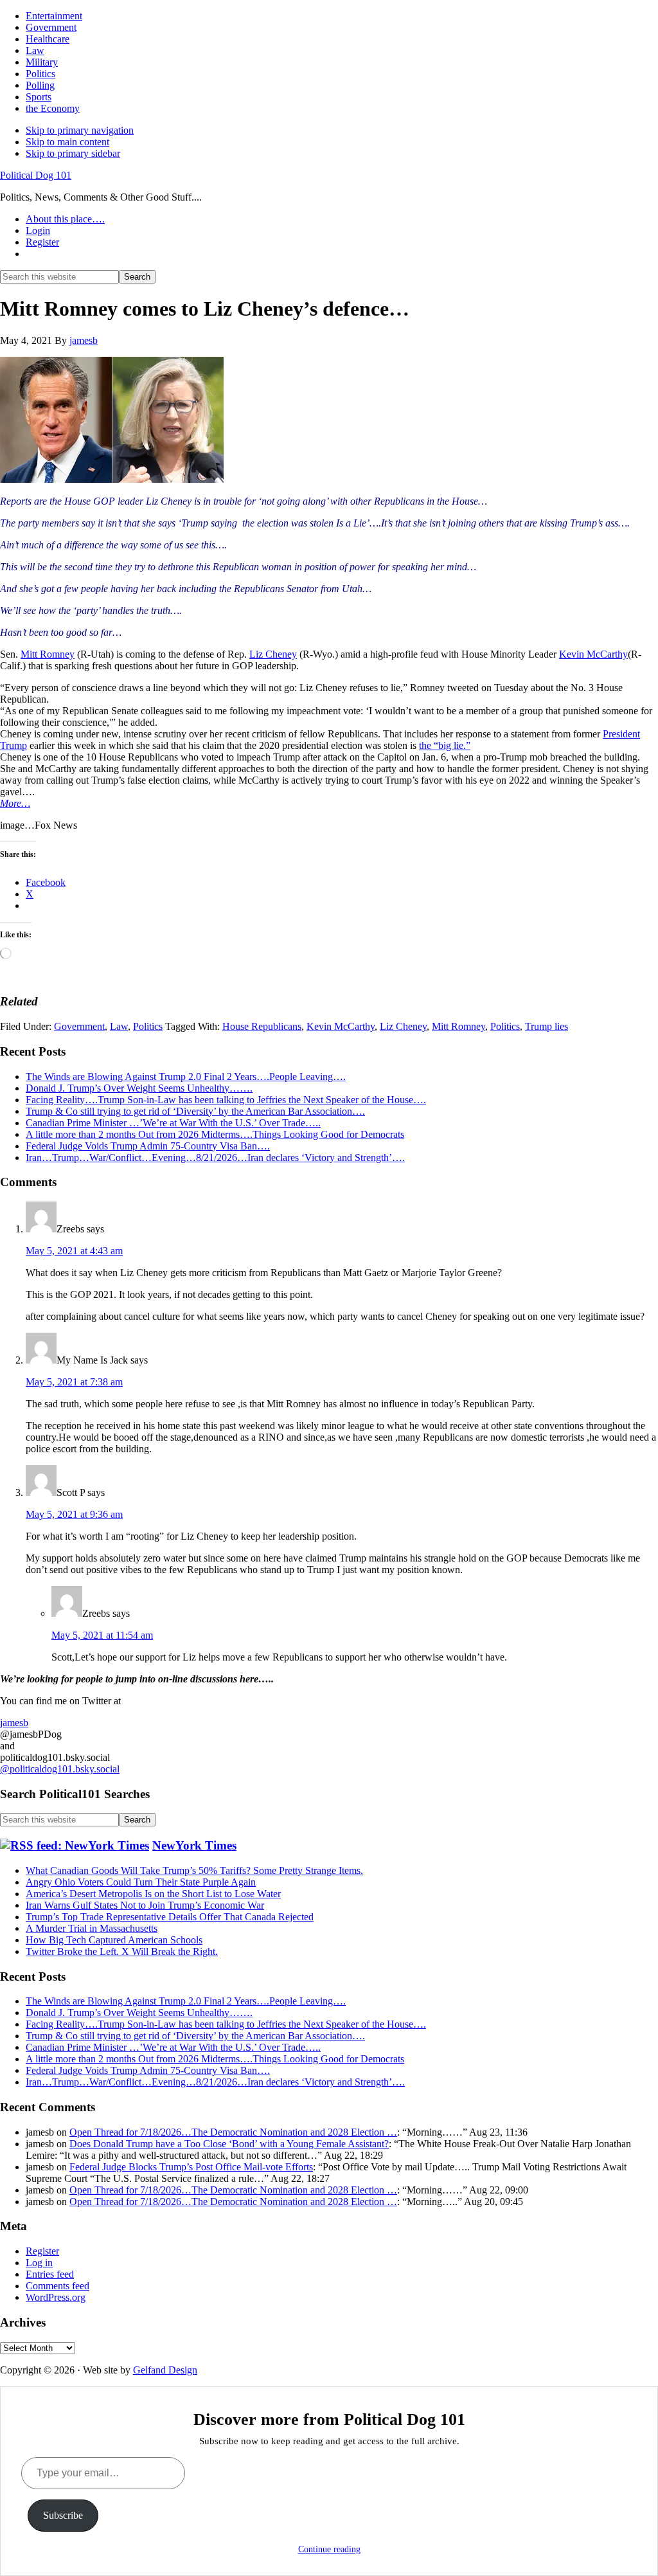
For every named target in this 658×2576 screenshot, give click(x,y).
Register (42, 2251)
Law (119, 1026)
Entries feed (50, 2274)
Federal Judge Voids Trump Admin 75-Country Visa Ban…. (148, 1146)
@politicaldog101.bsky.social (60, 1769)
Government (79, 1026)
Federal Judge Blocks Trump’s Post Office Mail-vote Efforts (191, 2167)
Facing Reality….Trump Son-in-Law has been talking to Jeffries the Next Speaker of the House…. (226, 1100)
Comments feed (58, 2286)
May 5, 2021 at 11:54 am (102, 1635)
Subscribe (63, 2515)
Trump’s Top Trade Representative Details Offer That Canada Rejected (170, 1917)
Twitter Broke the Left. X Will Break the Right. (122, 1951)
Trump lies (547, 1026)
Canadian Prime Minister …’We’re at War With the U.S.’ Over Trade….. (173, 1123)
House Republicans (262, 1026)
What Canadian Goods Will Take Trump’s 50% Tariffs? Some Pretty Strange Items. (194, 1870)
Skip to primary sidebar (73, 153)
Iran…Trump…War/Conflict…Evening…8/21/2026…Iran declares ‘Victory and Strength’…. (215, 1157)
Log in (39, 2263)
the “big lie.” (445, 745)
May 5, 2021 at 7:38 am (74, 1382)
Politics (148, 1026)
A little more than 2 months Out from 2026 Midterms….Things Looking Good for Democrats (215, 1134)
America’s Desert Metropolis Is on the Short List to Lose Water (153, 1894)
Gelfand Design (165, 2370)
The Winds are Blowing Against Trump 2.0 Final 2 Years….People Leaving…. (186, 1076)
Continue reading (329, 2549)
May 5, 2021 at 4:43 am (74, 1251)
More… (15, 803)
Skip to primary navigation (80, 130)
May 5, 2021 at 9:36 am (74, 1514)
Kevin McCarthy (593, 654)
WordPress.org (56, 2297)
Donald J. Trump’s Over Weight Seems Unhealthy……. (139, 1088)
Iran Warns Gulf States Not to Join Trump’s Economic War (145, 1905)
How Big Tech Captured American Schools (114, 1940)
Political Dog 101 (36, 175)
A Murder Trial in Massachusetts (92, 1928)
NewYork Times (194, 1845)
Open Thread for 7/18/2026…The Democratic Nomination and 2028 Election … (233, 2132)
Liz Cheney (273, 654)
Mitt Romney (48, 654)
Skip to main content (67, 142)
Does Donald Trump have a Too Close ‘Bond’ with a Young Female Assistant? (229, 2144)
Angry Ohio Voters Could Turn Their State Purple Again (141, 1882)
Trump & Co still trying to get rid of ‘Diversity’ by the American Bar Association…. (195, 1111)
